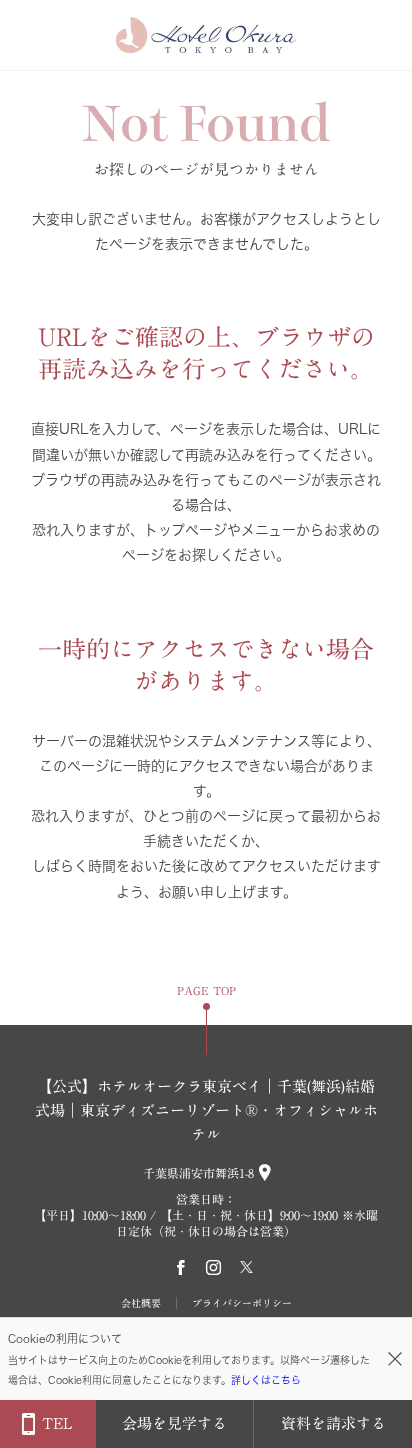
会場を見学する (174, 1423)
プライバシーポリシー (242, 1303)
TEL (57, 1423)
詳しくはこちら (266, 1380)
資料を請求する (333, 1423)
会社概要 (141, 1303)
